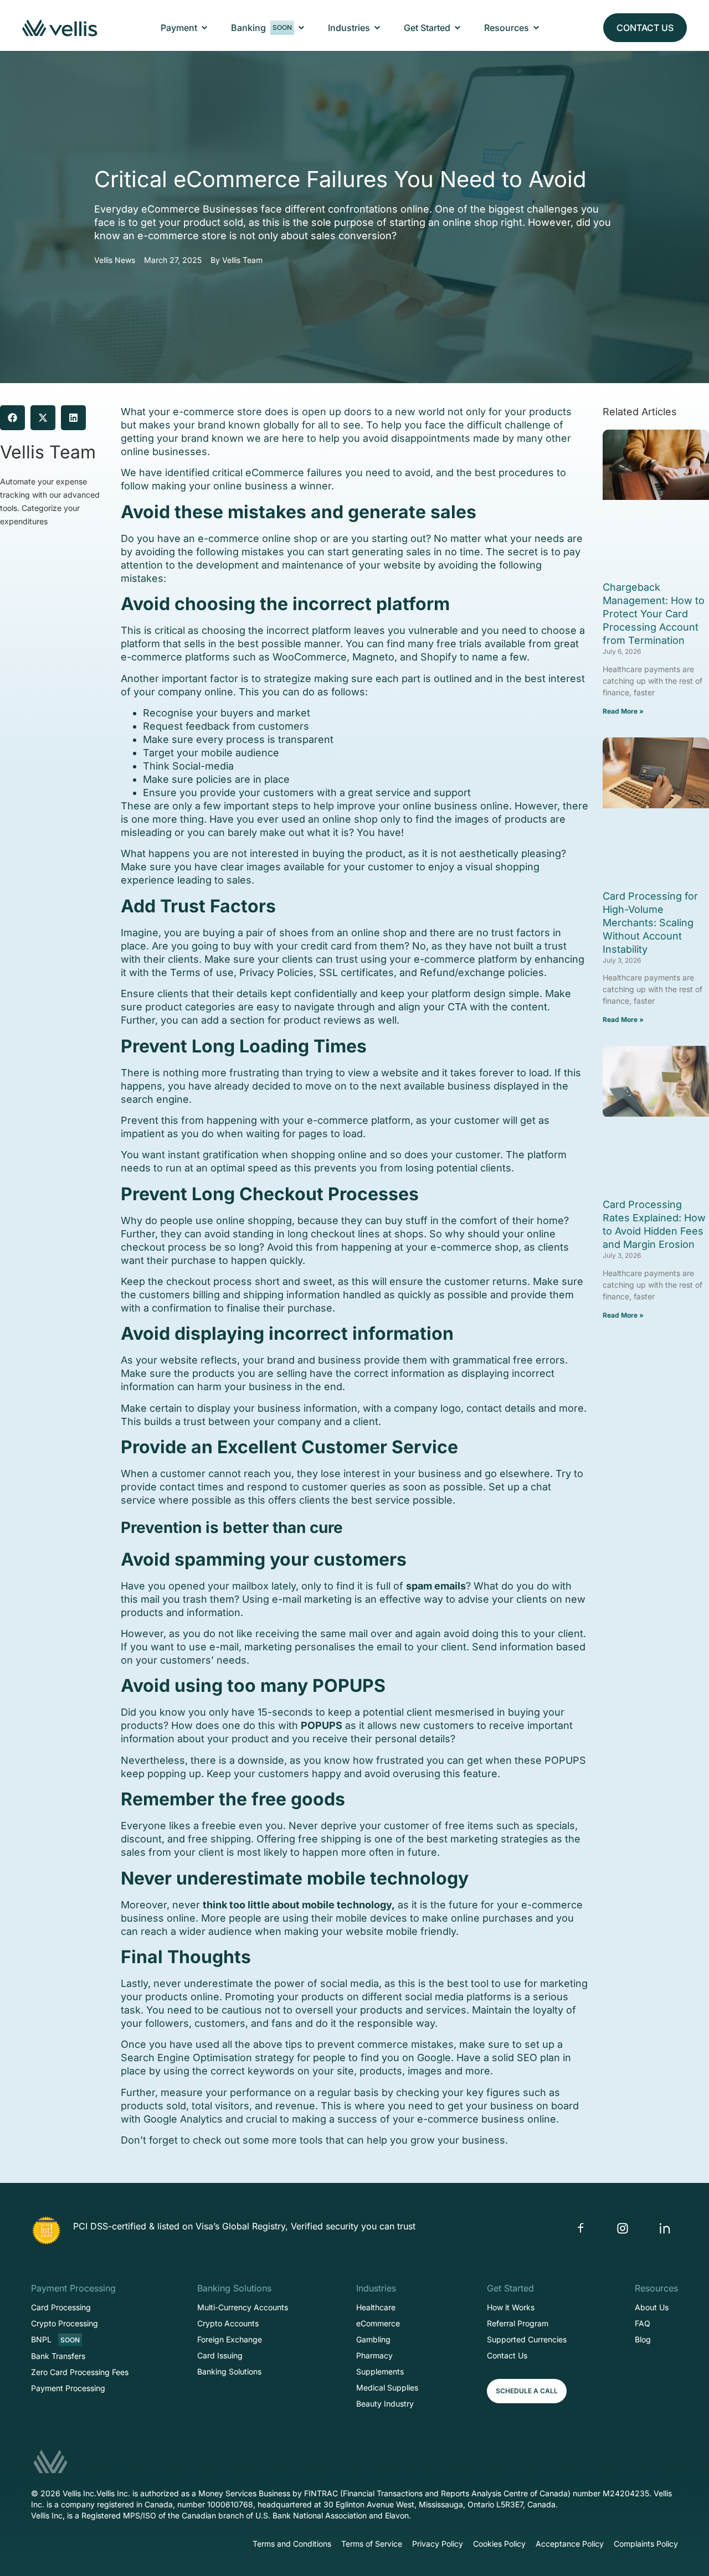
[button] (12, 418)
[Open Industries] (377, 28)
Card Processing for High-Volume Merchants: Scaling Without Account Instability (650, 923)
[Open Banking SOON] (301, 28)
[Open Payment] (204, 28)
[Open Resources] (536, 28)
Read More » (623, 711)
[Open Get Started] (458, 28)
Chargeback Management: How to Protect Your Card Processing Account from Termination (654, 614)
